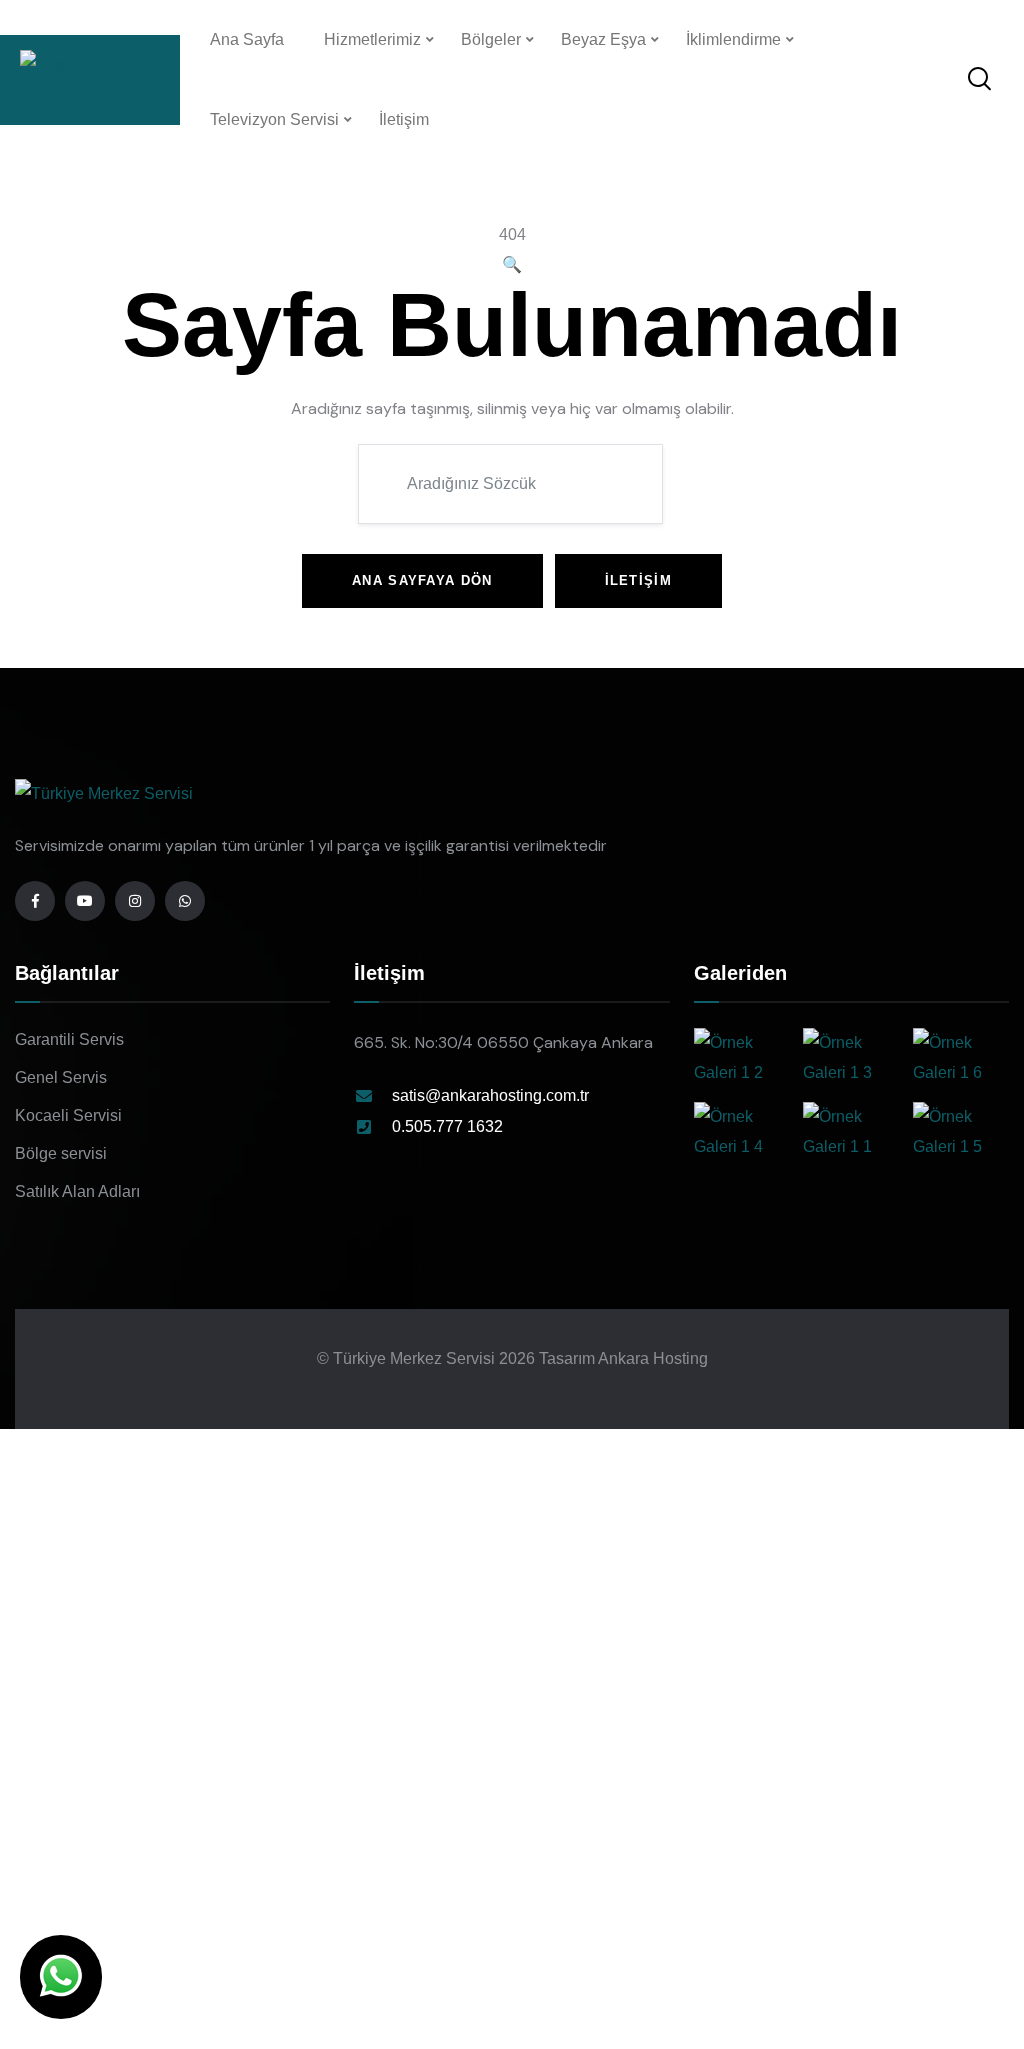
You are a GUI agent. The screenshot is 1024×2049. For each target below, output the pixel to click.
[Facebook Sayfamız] (35, 901)
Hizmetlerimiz (372, 39)
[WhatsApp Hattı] (185, 901)
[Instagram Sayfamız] (135, 901)
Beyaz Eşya (603, 39)
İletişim (404, 119)
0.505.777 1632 (447, 1126)
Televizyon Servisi (274, 119)
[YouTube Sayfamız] (85, 901)
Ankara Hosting (653, 1358)
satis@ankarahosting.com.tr (490, 1095)
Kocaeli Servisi (68, 1115)
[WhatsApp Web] (61, 1977)
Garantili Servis (69, 1039)
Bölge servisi (61, 1153)
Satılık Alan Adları (77, 1191)
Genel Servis (61, 1077)
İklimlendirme (733, 39)
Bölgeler (491, 39)
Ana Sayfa (247, 39)
